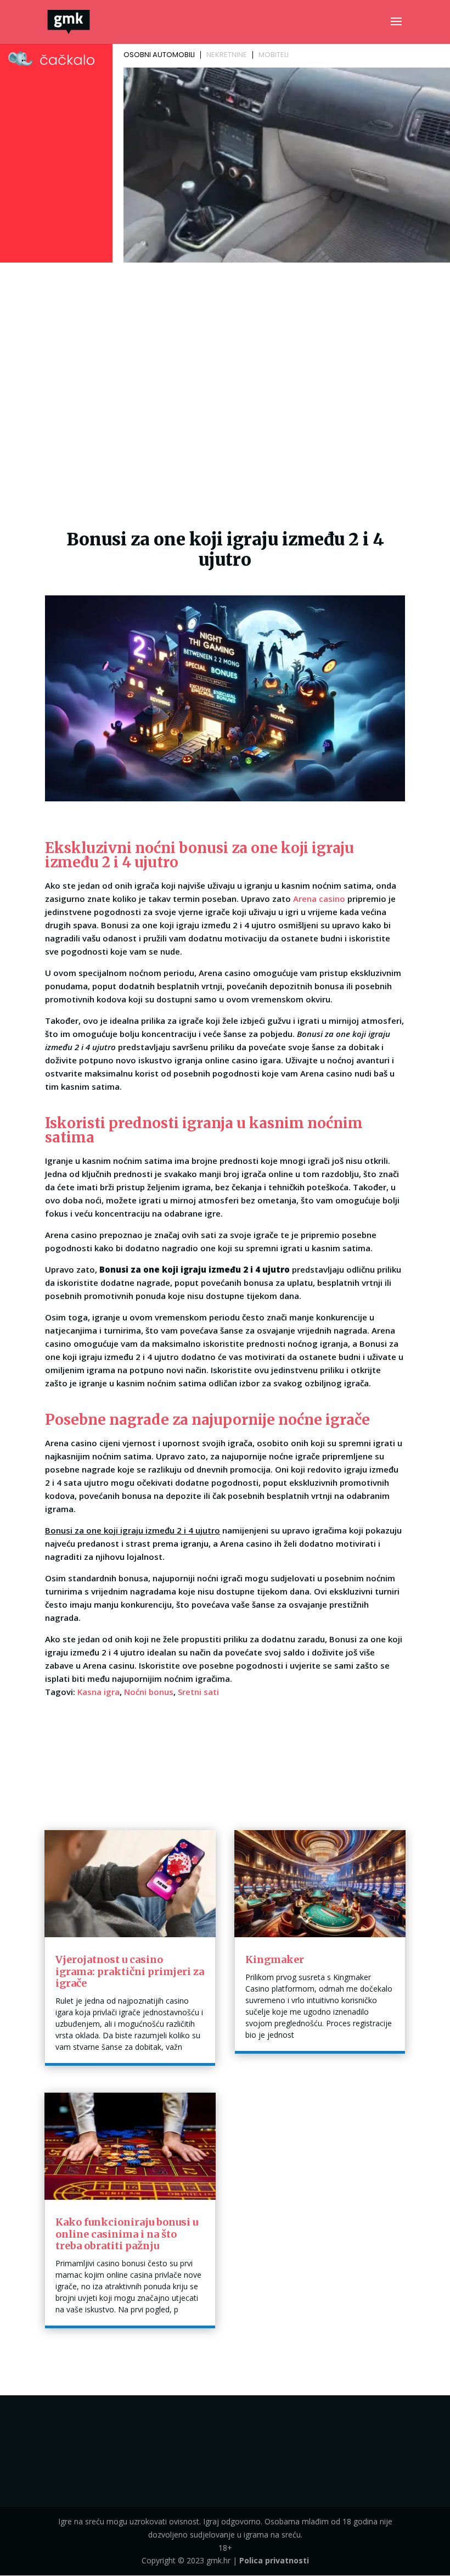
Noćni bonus (149, 1692)
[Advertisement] (225, 349)
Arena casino (319, 899)
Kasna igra (99, 1692)
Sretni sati (198, 1692)
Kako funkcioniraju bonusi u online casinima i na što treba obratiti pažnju (127, 2234)
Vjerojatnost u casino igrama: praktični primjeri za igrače (130, 1971)
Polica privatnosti (274, 2560)
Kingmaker (275, 1959)
